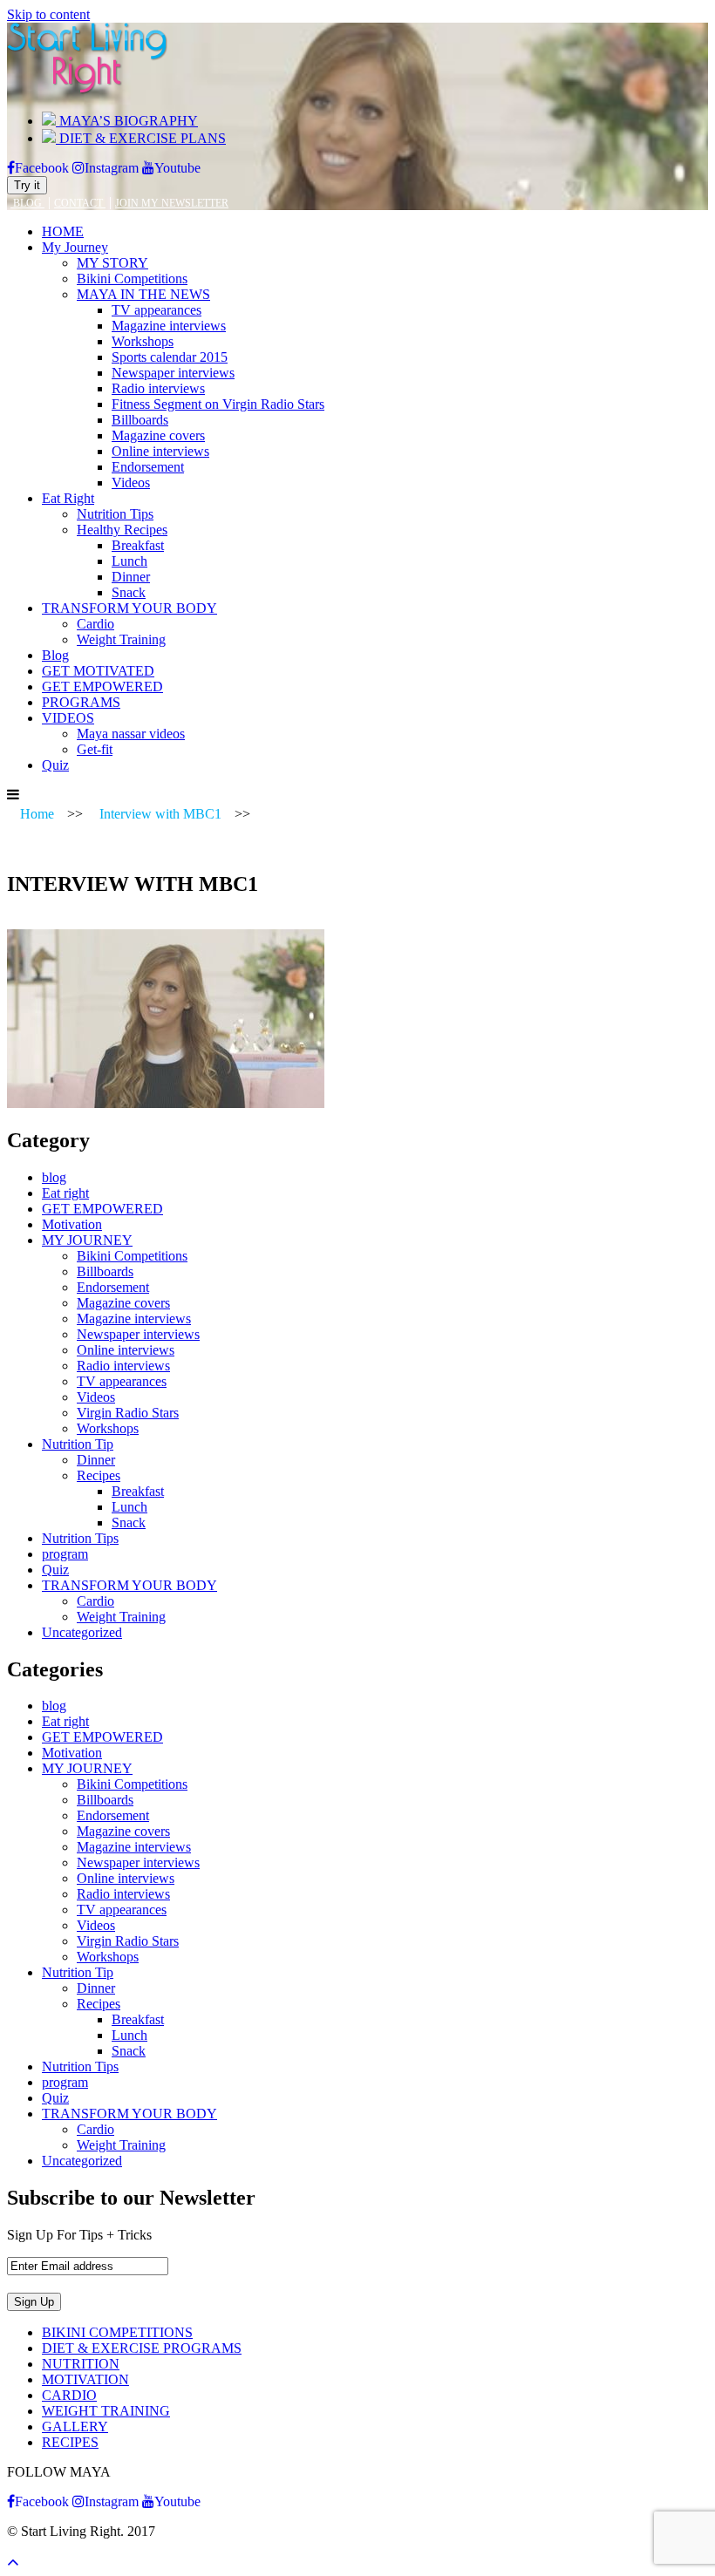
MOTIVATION (85, 2379)
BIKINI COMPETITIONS (117, 2332)
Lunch (129, 561)
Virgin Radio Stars (128, 1413)
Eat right (65, 1193)
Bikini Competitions (132, 279)
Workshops (143, 341)
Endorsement (148, 467)
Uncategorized (82, 1632)
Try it (27, 185)
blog (54, 1177)
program (65, 1554)
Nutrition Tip (78, 1444)
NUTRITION (81, 2364)
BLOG (27, 203)
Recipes (99, 1475)
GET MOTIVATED (98, 671)
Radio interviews (158, 388)
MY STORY (112, 263)
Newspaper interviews (173, 373)
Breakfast (138, 545)
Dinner (131, 577)
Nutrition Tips (115, 514)
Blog (55, 655)
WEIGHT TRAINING (106, 2411)
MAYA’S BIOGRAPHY (127, 121)
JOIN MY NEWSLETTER (172, 203)
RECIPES (70, 2442)
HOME (63, 231)
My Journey (75, 247)
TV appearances (157, 310)
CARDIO (69, 2395)
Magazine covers (158, 435)
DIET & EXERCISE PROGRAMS (142, 2348)
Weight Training (121, 639)
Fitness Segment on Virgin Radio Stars (218, 404)
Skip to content (48, 14)
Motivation (72, 1224)
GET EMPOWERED (102, 686)
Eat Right (68, 498)
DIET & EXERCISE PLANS (141, 138)
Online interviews (160, 451)
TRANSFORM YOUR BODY (129, 608)
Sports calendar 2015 (170, 357)
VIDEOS (68, 718)
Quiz (55, 765)
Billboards (140, 420)
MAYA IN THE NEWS (143, 294)
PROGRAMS (81, 702)
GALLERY (75, 2426)
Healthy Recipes (122, 530)
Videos (131, 483)
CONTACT (80, 203)
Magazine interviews (169, 326)
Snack (129, 592)
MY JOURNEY (87, 1240)
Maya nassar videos (131, 734)
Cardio (95, 624)
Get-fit (95, 749)
